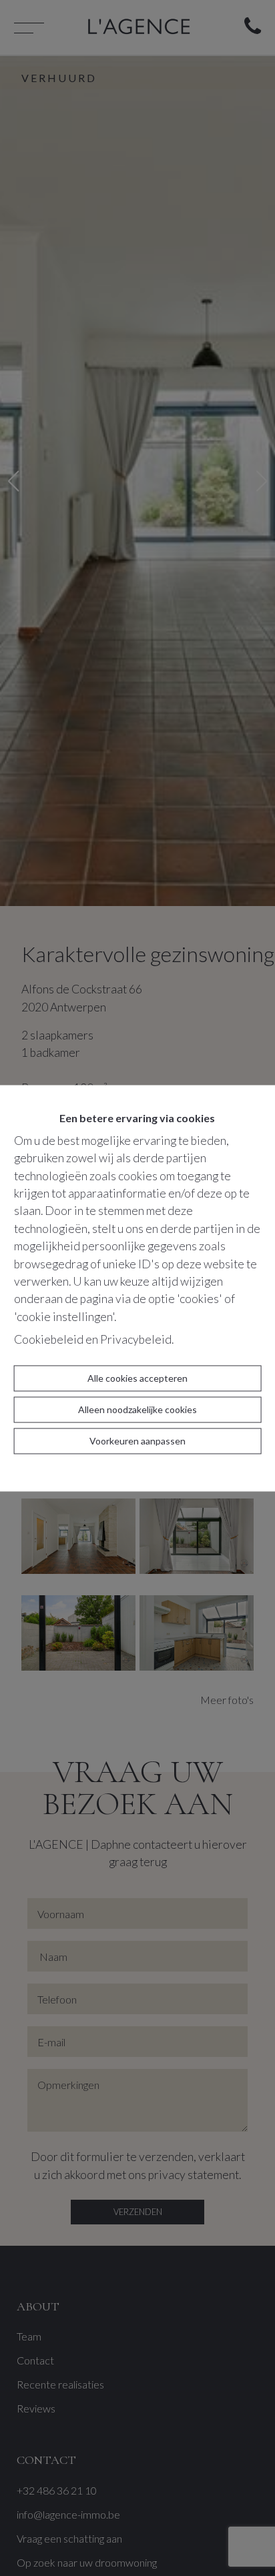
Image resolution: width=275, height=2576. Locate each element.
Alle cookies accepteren (137, 1378)
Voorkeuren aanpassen (137, 1441)
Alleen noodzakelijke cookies (137, 1409)
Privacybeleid (136, 1340)
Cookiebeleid (49, 1340)
